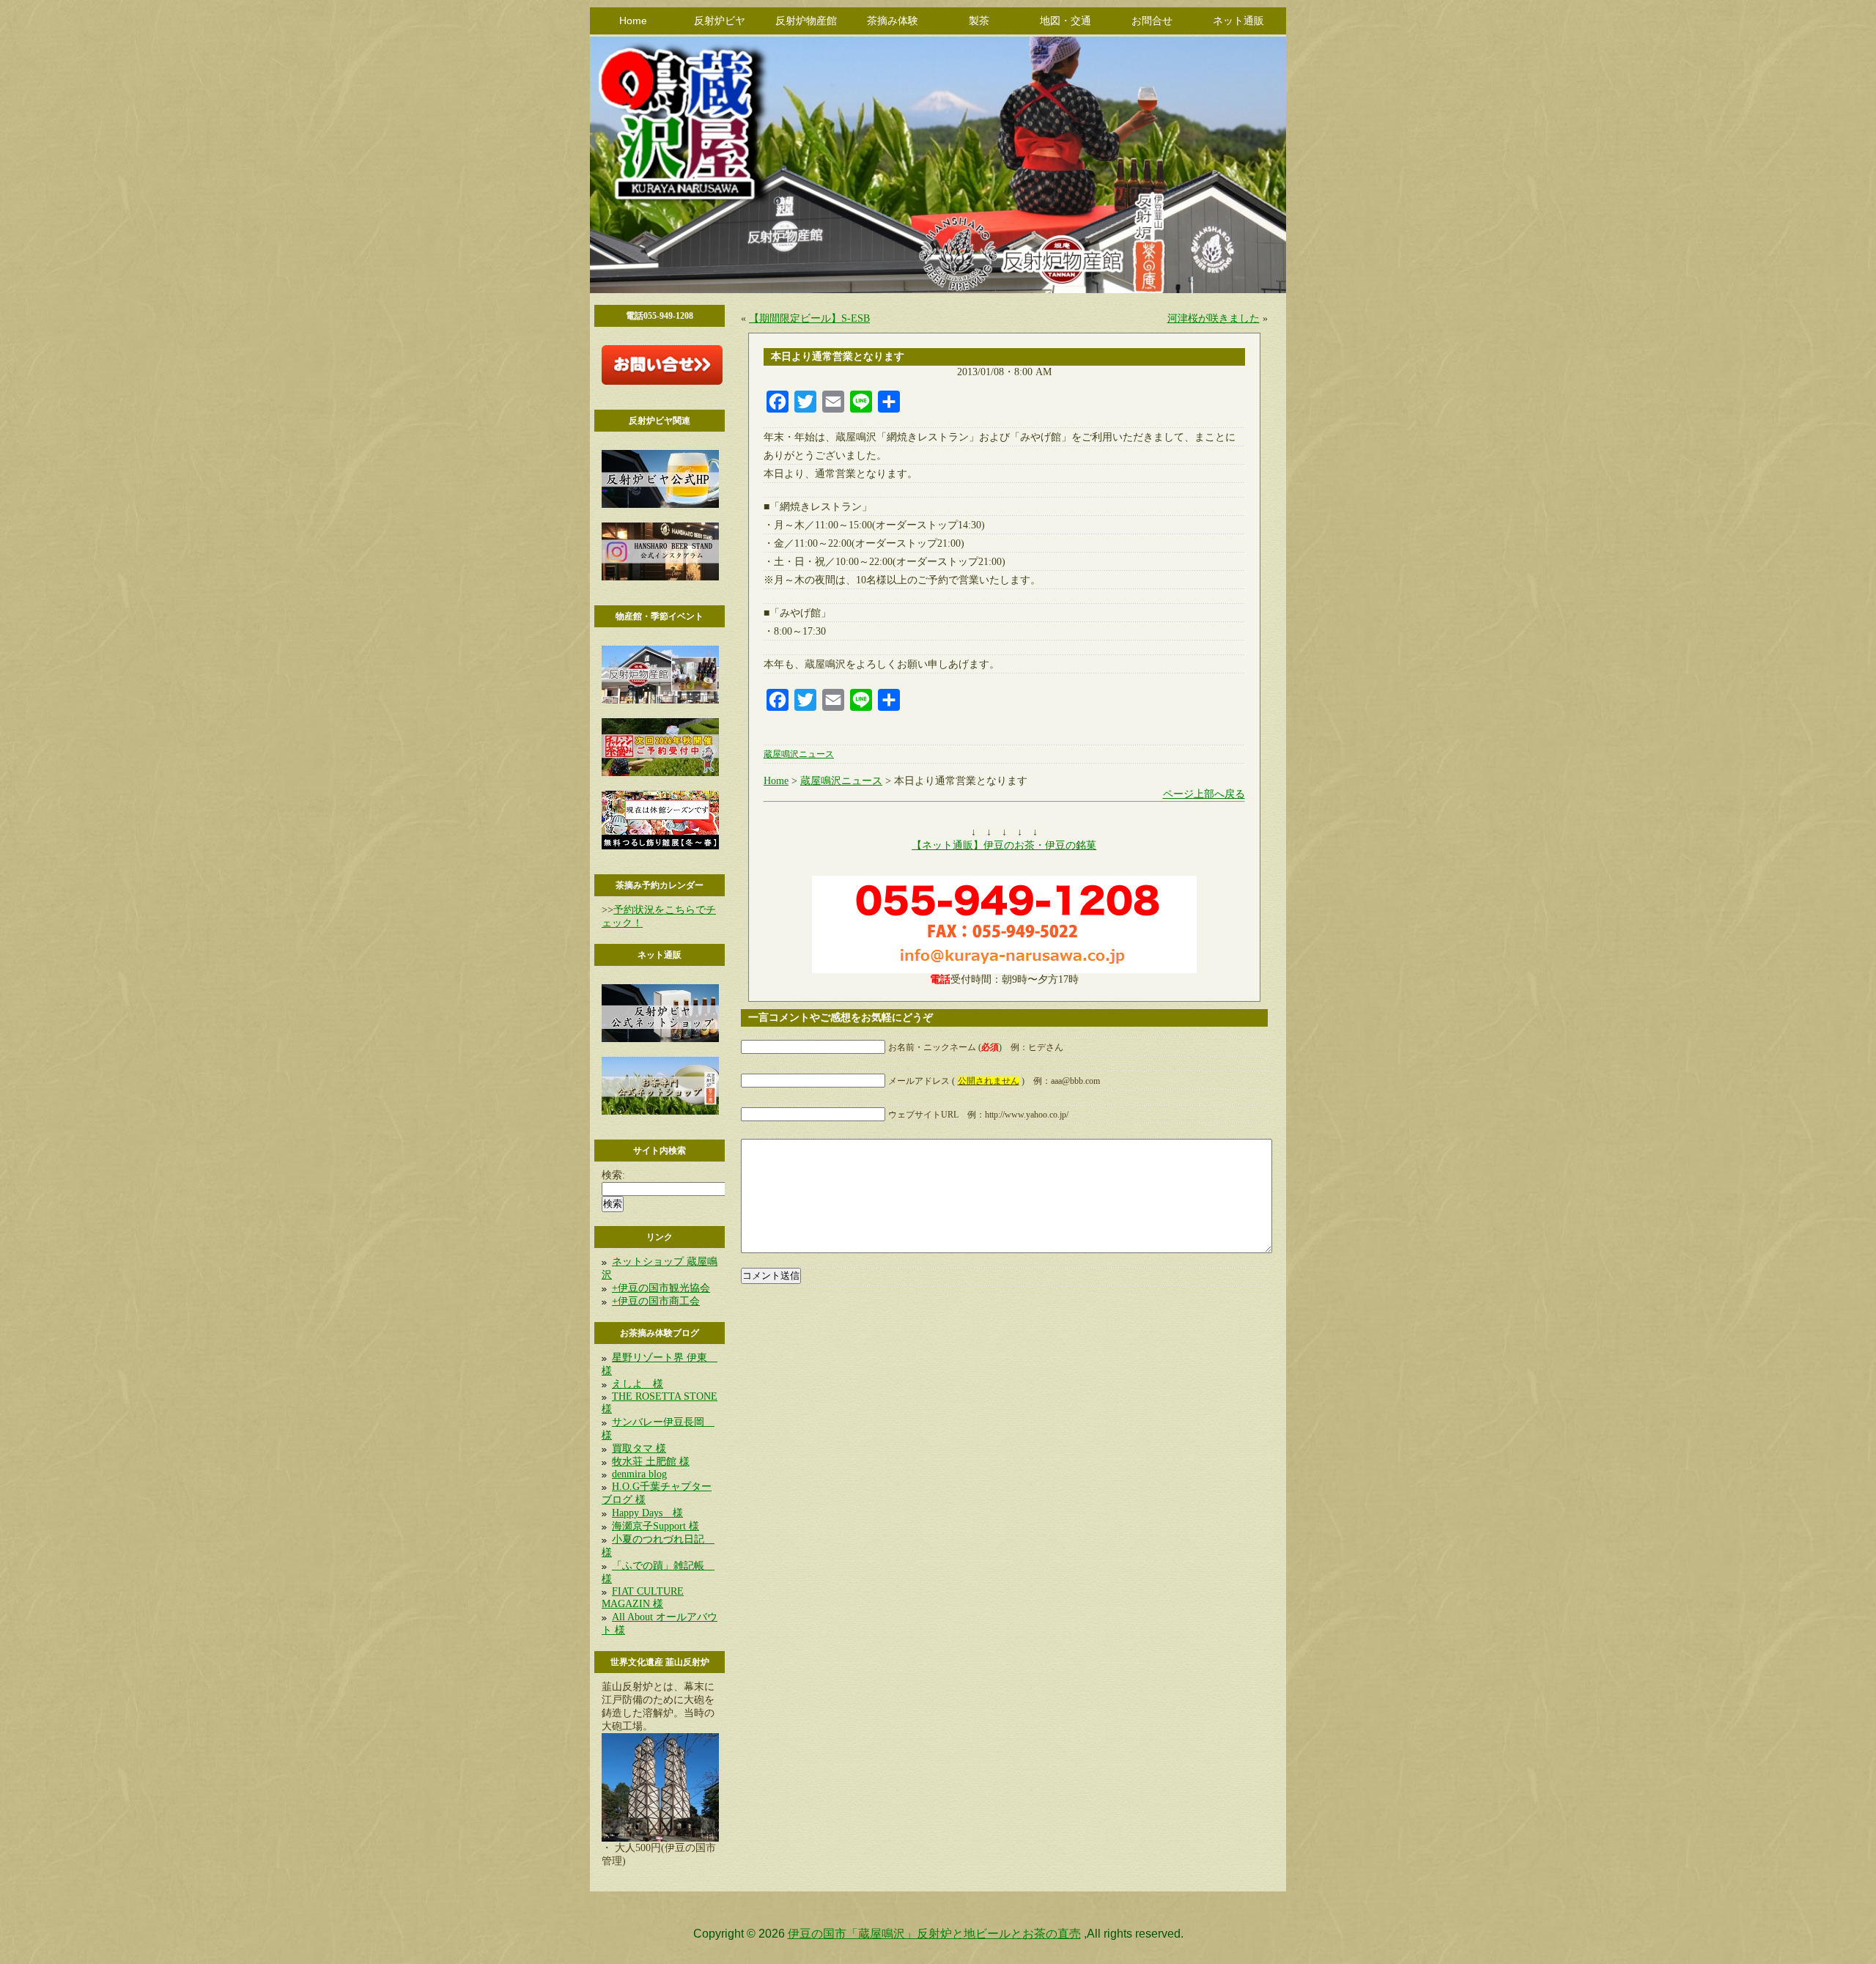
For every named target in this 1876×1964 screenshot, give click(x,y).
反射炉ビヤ (720, 21)
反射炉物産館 (806, 21)
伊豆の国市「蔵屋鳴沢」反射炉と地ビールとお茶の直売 (934, 1934)
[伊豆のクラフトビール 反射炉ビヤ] (660, 505)
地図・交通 (1066, 21)
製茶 (979, 21)
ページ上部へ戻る (1204, 794)
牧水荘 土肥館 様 (651, 1462)
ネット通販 (1238, 21)
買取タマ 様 (639, 1448)
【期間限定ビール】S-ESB (809, 318)
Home (633, 21)
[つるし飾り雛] (660, 846)
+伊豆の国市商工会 (656, 1301)
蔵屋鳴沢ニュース (799, 754)
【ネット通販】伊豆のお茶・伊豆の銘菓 (1004, 845)
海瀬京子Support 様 (656, 1526)
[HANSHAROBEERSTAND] (660, 577)
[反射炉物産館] (660, 700)
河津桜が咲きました (1214, 318)
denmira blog (639, 1474)
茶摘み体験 (893, 21)
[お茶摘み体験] (660, 773)
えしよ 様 (638, 1384)
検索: (613, 1175)
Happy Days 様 (647, 1513)
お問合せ (1152, 21)
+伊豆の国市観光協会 (661, 1288)
